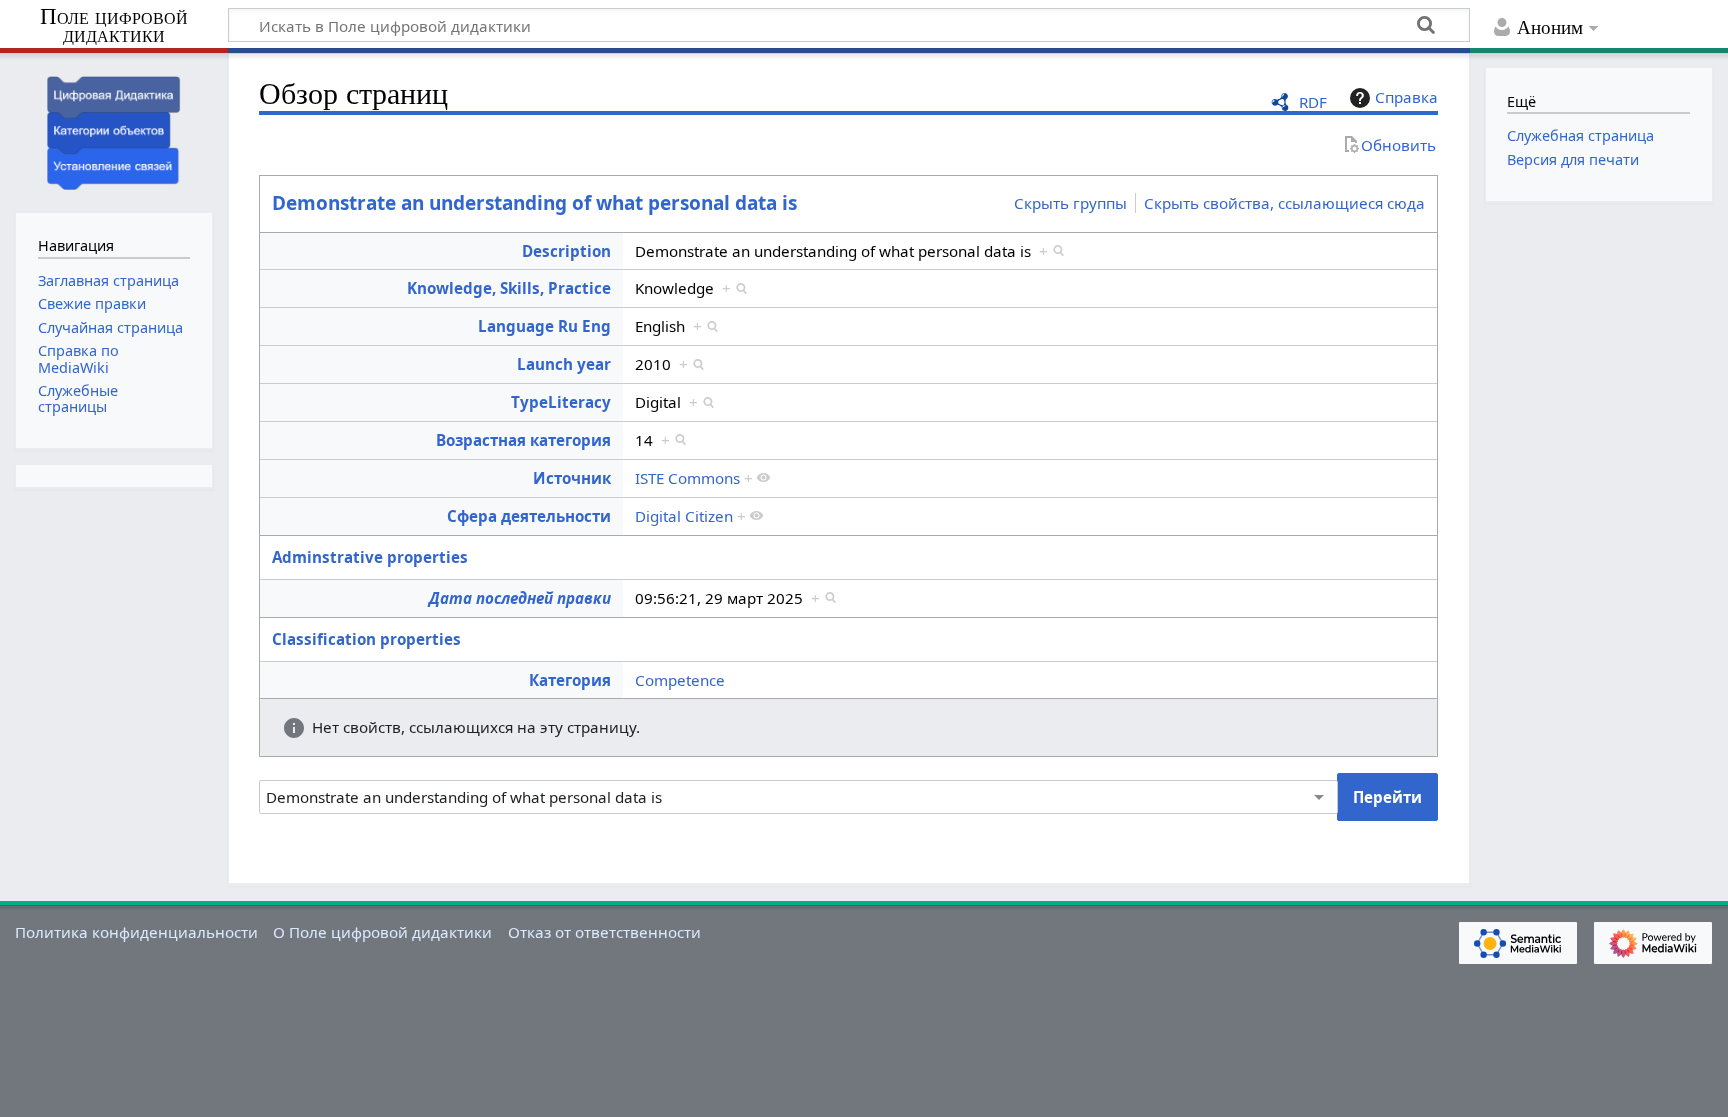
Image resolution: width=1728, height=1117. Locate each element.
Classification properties (366, 639)
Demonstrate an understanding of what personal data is (534, 203)
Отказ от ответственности (604, 932)
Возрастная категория (523, 440)
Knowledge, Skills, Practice (509, 288)
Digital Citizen (684, 516)
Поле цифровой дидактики (114, 26)
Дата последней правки (520, 598)
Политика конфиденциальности (136, 932)
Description (566, 251)
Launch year (564, 364)
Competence (680, 680)
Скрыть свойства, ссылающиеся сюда (1284, 203)
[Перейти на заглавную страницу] (114, 130)
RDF (1313, 102)
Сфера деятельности (529, 516)
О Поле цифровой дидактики (382, 932)
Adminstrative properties (370, 557)
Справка (1406, 97)
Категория (570, 680)
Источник (572, 478)
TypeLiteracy (561, 402)
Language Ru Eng (544, 326)
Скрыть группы (1070, 203)
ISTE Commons (687, 478)
